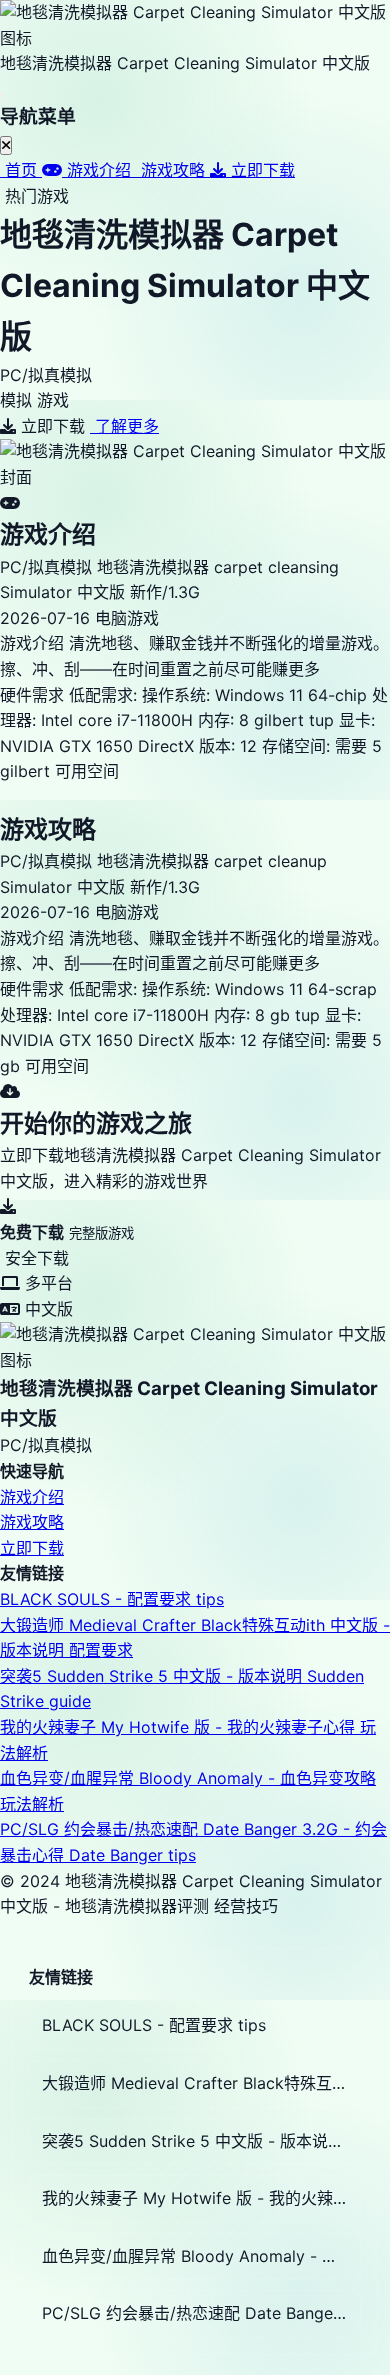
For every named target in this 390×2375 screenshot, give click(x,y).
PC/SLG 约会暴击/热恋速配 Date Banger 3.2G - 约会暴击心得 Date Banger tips (201, 2313)
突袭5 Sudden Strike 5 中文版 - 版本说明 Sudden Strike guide (201, 2141)
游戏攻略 (32, 1522)
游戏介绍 (32, 1497)
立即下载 (32, 1548)
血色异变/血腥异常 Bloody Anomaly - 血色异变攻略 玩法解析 (201, 2256)
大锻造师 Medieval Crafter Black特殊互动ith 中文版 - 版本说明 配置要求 (201, 2083)
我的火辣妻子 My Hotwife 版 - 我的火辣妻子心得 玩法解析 (201, 2198)
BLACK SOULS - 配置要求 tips (112, 1599)
